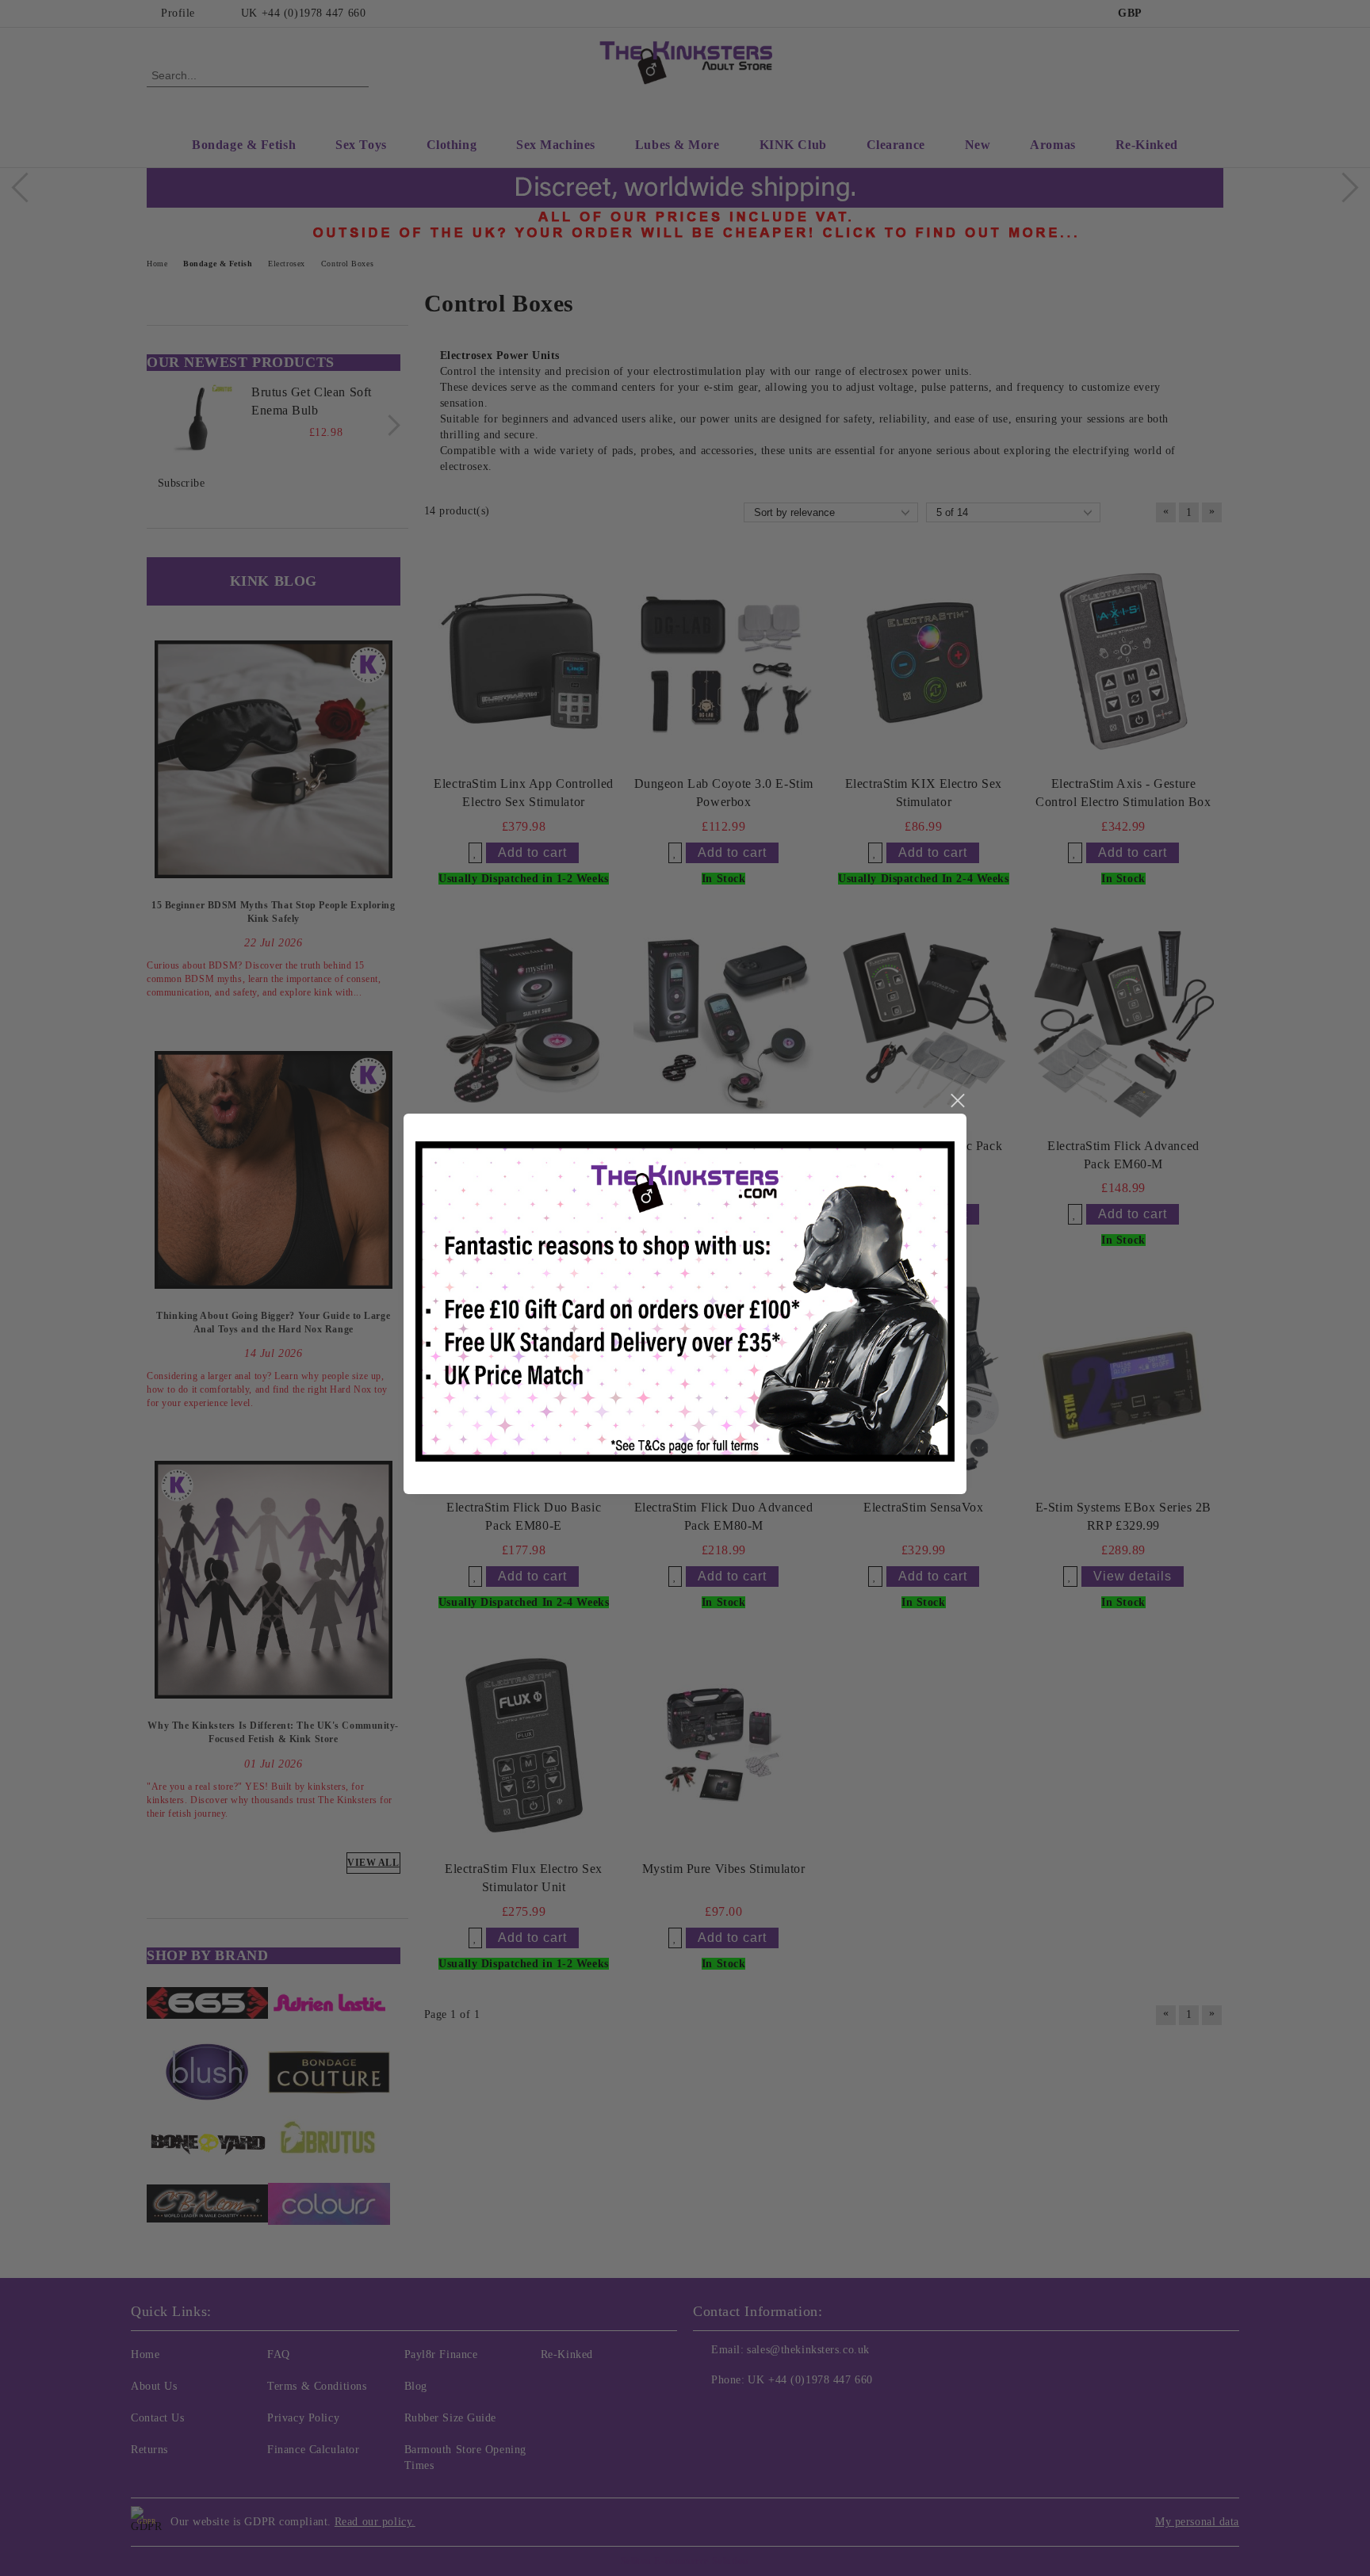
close (957, 1101)
